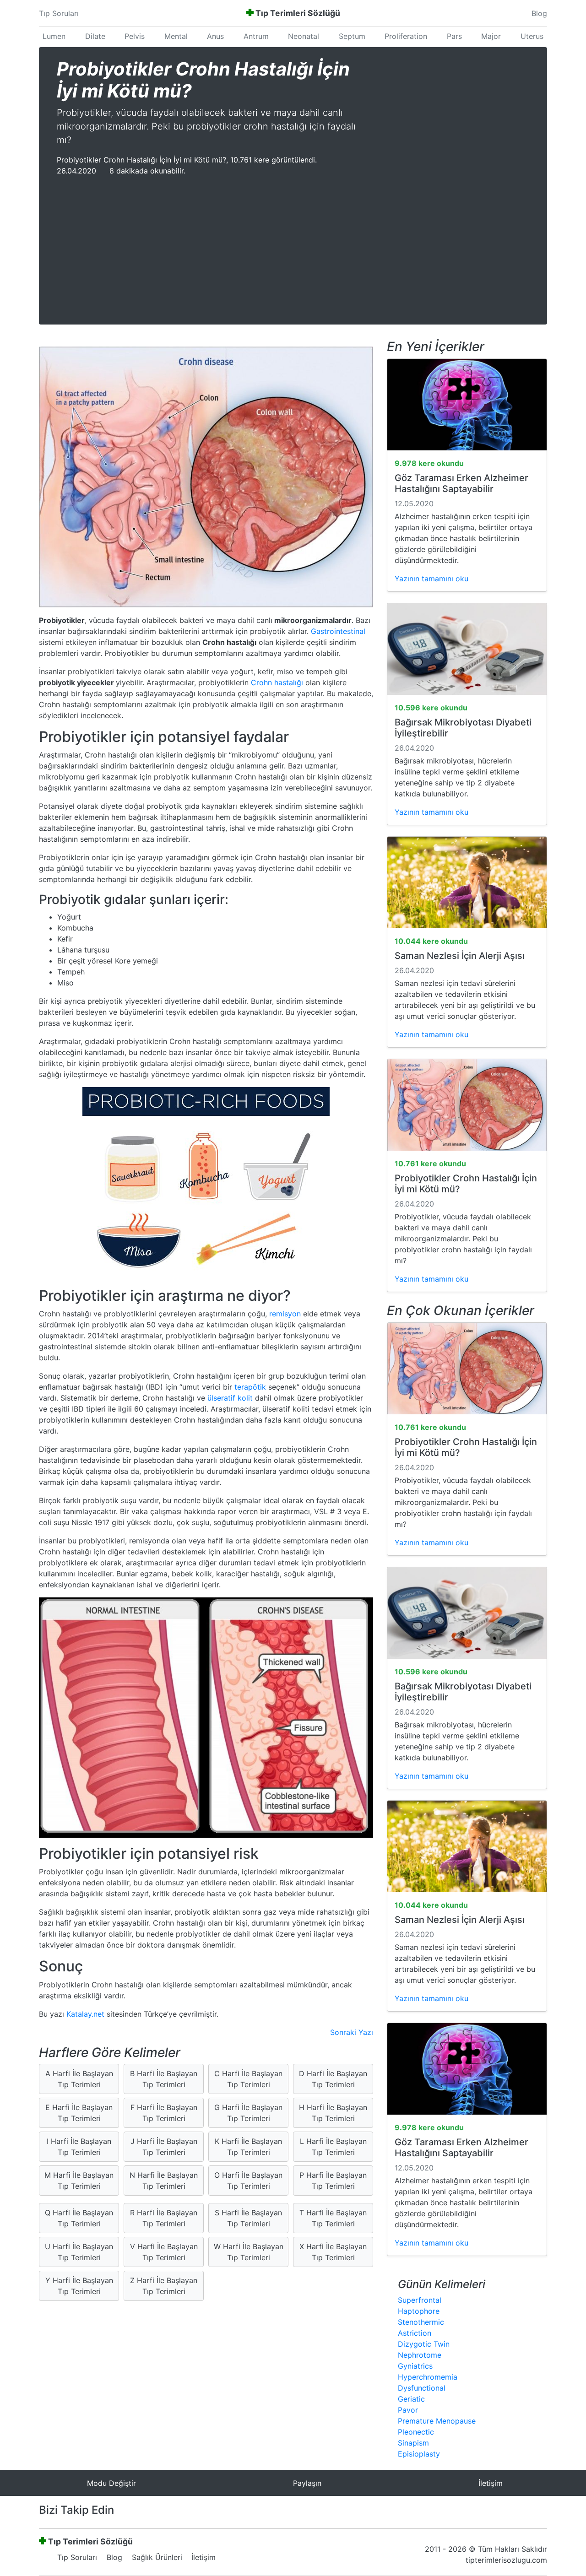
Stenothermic (421, 2322)
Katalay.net (85, 2014)
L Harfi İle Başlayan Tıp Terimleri (333, 2147)
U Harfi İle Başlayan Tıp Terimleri (79, 2252)
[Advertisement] (293, 245)
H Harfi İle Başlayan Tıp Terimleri (333, 2113)
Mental (176, 36)
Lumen (54, 36)
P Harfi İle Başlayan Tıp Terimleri (333, 2181)
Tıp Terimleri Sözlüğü (298, 13)
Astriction (415, 2333)
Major (491, 36)
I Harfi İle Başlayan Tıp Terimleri (79, 2147)
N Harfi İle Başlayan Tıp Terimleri (164, 2181)
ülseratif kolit (230, 1398)
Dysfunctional (422, 2388)
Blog (539, 13)
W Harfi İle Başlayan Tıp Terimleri (249, 2252)
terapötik (250, 1387)
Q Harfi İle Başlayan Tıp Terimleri (79, 2218)
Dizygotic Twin (424, 2344)
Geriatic (411, 2399)
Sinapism (413, 2443)
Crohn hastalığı (277, 682)
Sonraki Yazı (352, 2032)
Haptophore (419, 2311)
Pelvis (135, 36)
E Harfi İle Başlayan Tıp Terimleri (79, 2113)
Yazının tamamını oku (431, 579)
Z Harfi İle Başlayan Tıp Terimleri (164, 2286)
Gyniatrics (415, 2366)
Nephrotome (420, 2355)
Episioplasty (419, 2454)
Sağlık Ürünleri (157, 2557)
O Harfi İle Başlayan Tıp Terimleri (248, 2181)
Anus (215, 36)
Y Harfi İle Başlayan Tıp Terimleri (79, 2286)
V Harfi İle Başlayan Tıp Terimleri (164, 2252)
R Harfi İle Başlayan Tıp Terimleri (164, 2218)
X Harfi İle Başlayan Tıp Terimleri (333, 2252)
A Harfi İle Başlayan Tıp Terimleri (79, 2079)
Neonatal (304, 36)
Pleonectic (416, 2432)
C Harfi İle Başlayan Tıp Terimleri (248, 2079)
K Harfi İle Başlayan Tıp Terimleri (248, 2147)
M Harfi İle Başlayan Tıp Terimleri (79, 2181)
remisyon (285, 1314)
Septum (352, 36)
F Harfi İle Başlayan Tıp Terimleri (164, 2113)
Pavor (408, 2410)
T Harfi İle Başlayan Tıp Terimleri (333, 2218)
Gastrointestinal (337, 631)
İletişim (203, 2557)
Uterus (532, 36)
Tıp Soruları (59, 13)
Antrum (256, 36)
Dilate (95, 36)
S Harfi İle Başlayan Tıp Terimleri (248, 2218)
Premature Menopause (437, 2421)
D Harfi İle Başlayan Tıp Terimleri (333, 2079)
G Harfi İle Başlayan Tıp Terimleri (248, 2113)
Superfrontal (420, 2300)
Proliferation (406, 36)
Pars (454, 36)
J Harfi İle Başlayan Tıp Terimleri (164, 2147)
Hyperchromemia (428, 2377)
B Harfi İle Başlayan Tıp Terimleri (164, 2079)
